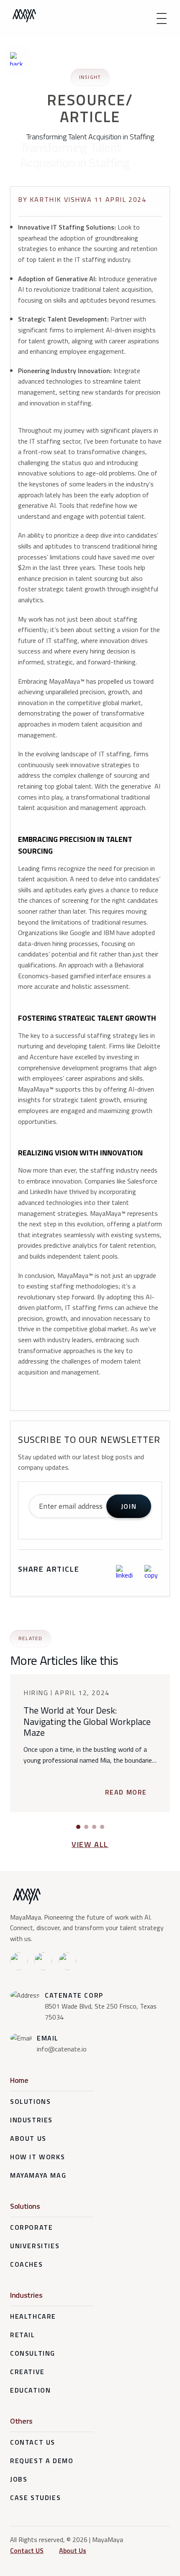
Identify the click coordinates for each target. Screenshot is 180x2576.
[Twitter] (67, 1961)
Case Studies (35, 2498)
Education (30, 2390)
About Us (73, 2550)
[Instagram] (43, 1961)
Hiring (37, 1693)
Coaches (26, 2264)
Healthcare (33, 2316)
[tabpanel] (90, 1743)
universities (35, 2246)
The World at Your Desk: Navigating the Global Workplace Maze (87, 1721)
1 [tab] (78, 1827)
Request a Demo (42, 2461)
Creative (27, 2372)
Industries (31, 2120)
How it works (37, 2157)
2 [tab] (86, 1827)
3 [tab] (94, 1827)
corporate (31, 2227)
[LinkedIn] (19, 1961)
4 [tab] (102, 1827)
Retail (23, 2335)
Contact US (27, 2550)
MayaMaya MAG (38, 2175)
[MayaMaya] (24, 16)
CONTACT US (33, 2442)
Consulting (33, 2353)
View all (90, 1844)
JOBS (19, 2479)
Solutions (30, 2101)
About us (28, 2138)
